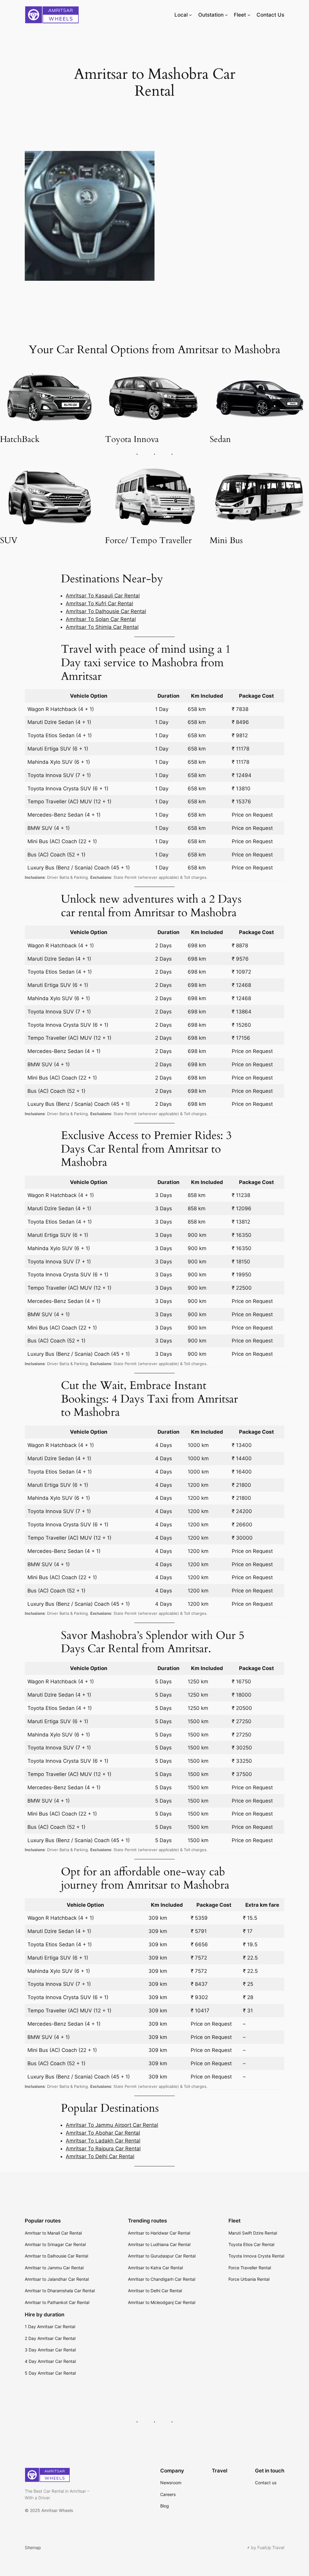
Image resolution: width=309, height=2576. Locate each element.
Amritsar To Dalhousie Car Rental (106, 611)
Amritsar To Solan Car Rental (101, 619)
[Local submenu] (190, 15)
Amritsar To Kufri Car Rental (99, 603)
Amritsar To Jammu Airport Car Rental (112, 2125)
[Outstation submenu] (226, 15)
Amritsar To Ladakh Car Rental (103, 2141)
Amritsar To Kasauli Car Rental (103, 596)
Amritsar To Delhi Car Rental (100, 2156)
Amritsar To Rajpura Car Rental (103, 2149)
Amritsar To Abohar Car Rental (103, 2133)
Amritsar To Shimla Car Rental (102, 627)
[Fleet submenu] (249, 15)
